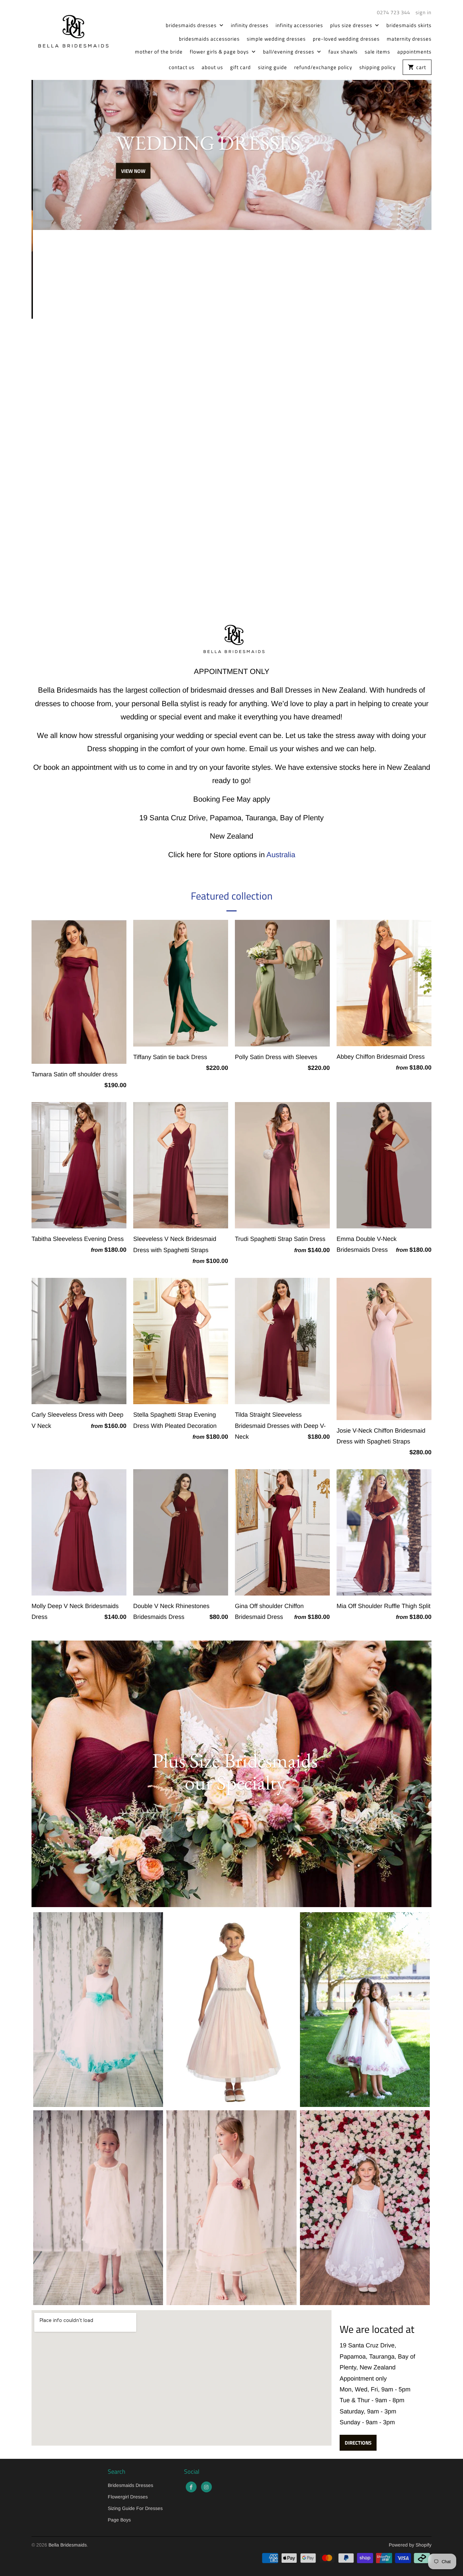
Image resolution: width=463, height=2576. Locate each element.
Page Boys (119, 2520)
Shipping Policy (377, 67)
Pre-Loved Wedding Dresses (346, 39)
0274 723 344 (394, 13)
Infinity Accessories (299, 25)
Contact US (182, 67)
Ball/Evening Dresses (289, 52)
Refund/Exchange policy (323, 67)
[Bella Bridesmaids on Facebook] (191, 2487)
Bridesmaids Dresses (192, 25)
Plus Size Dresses (352, 25)
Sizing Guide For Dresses (135, 2508)
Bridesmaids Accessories (209, 39)
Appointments (414, 52)
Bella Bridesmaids (68, 2545)
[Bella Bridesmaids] (71, 30)
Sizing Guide (273, 67)
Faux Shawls (343, 52)
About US (212, 67)
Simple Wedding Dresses (276, 39)
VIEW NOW (132, 205)
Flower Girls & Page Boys (220, 52)
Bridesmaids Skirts (409, 25)
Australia (281, 855)
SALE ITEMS (377, 52)
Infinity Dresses (250, 25)
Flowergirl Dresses (128, 2497)
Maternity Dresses (409, 39)
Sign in (424, 13)
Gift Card (240, 67)
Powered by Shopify (410, 2545)
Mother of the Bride (159, 52)
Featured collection (232, 896)
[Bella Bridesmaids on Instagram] (206, 2487)
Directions (358, 2443)
